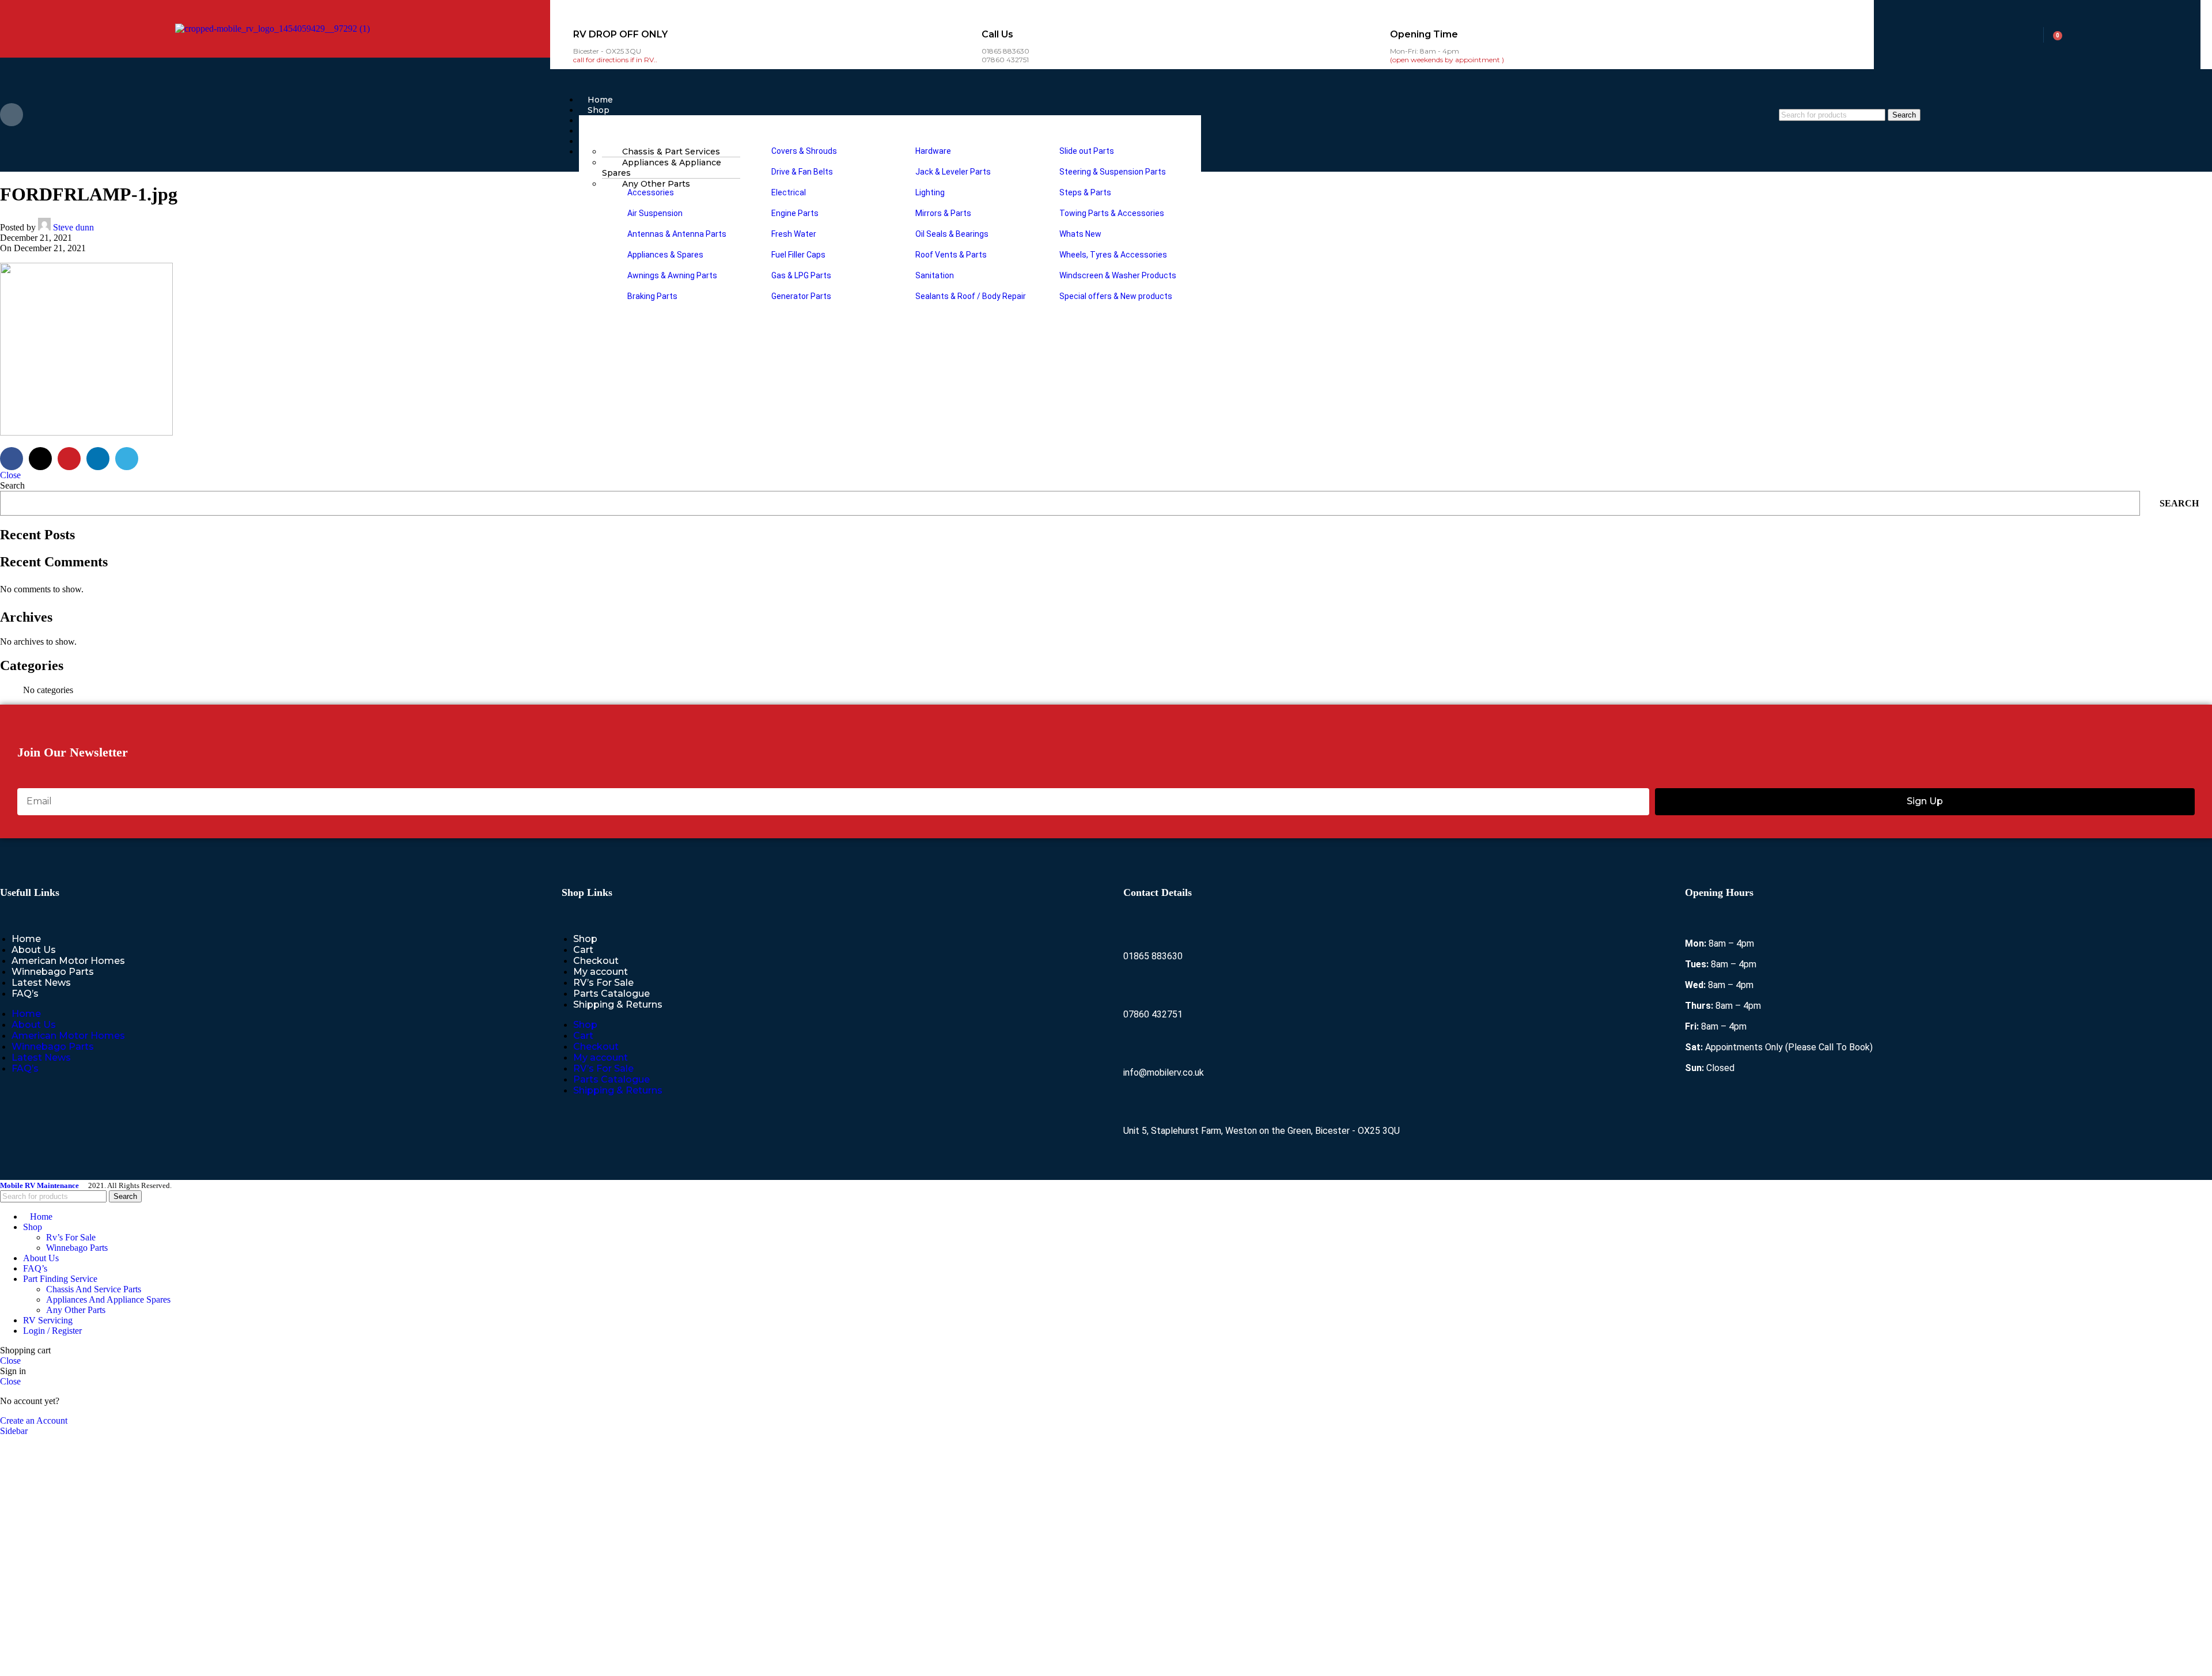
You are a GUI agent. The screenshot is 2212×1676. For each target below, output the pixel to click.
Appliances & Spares (664, 255)
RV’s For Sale (603, 983)
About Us (34, 950)
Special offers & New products (1115, 296)
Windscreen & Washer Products (1117, 275)
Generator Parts (800, 296)
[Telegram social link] (127, 459)
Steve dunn (73, 227)
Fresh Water (793, 234)
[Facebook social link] (12, 115)
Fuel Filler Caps (798, 255)
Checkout (596, 961)
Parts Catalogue (611, 994)
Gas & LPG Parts (800, 275)
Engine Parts (794, 213)
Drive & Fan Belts (801, 172)
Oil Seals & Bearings (951, 234)
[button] (1162, 80)
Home (26, 939)
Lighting (929, 192)
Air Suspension (654, 213)
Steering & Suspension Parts (1112, 172)
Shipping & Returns (618, 1005)
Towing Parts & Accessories (1111, 213)
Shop (585, 939)
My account (601, 972)
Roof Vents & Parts (950, 255)
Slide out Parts (1086, 151)
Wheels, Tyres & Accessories (1112, 255)
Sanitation (934, 275)
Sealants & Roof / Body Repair (970, 296)
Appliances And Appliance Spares (108, 1299)
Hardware (932, 151)
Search (12, 485)
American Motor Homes (68, 961)
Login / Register (52, 1331)
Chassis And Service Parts (94, 1289)
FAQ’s (25, 994)
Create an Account (34, 1420)
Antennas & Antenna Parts (676, 234)
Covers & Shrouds (803, 151)
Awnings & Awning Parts (671, 275)
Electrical (788, 192)
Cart (583, 950)
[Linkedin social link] (98, 459)
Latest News (41, 983)
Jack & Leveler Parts (952, 172)
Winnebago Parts (53, 972)
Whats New (1080, 234)
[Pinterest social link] (69, 459)
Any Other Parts (656, 184)
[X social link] (40, 459)
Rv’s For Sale (71, 1237)
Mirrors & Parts (942, 213)
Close (10, 475)
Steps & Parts (1084, 192)
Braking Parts (652, 296)
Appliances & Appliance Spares (662, 168)
